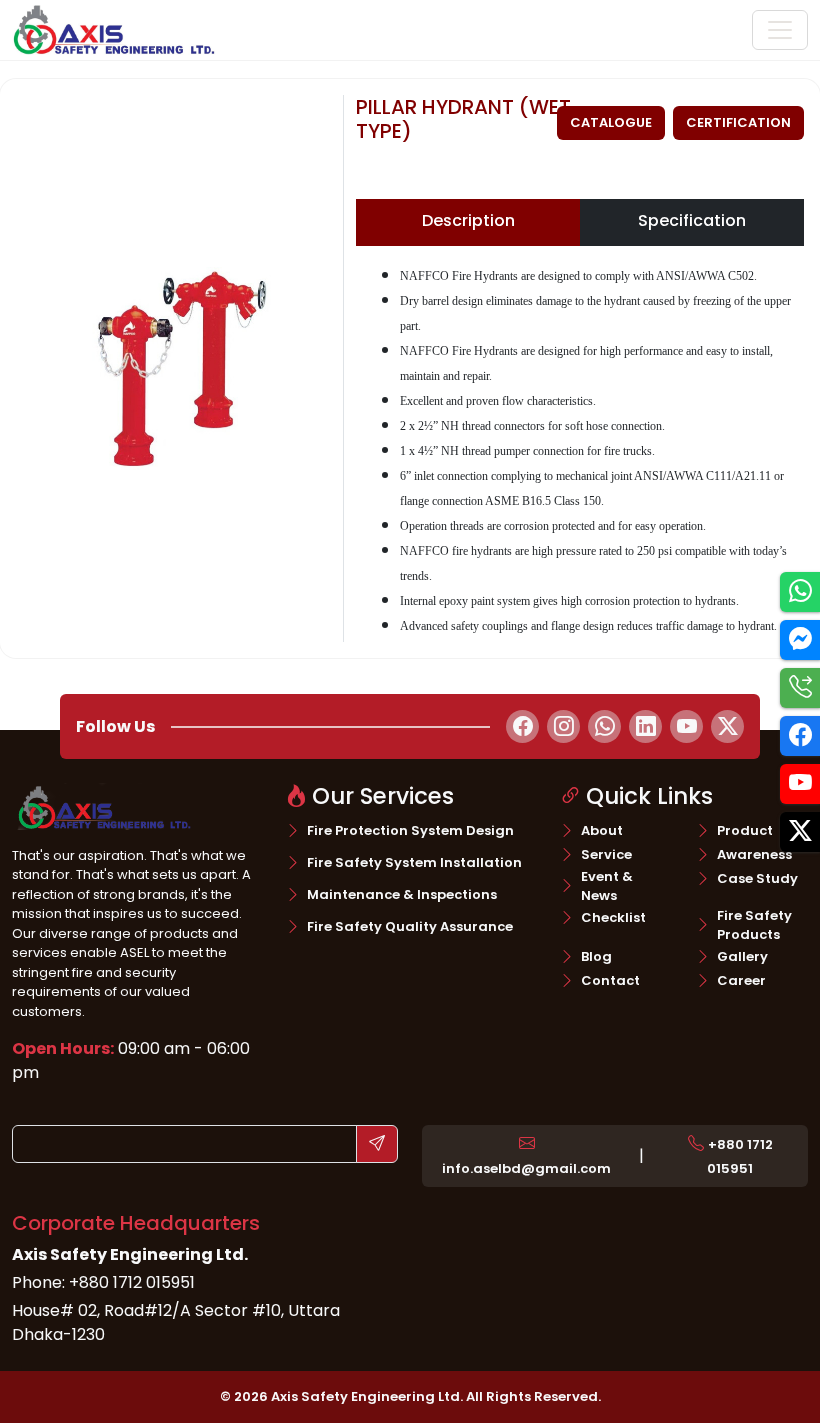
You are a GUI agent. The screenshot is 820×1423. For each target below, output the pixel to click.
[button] (526, 1156)
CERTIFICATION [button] (738, 122)
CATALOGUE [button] (611, 122)
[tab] (468, 222)
